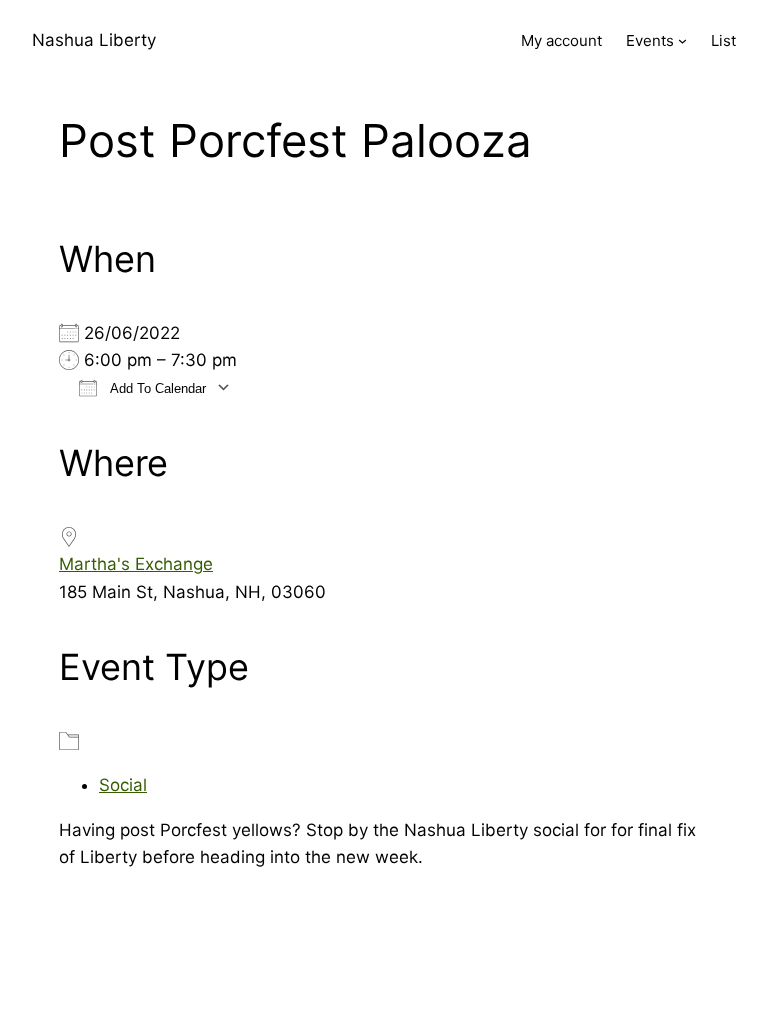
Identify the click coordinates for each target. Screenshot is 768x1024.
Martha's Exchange (136, 564)
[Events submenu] (682, 40)
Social (123, 785)
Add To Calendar (156, 388)
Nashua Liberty (94, 40)
